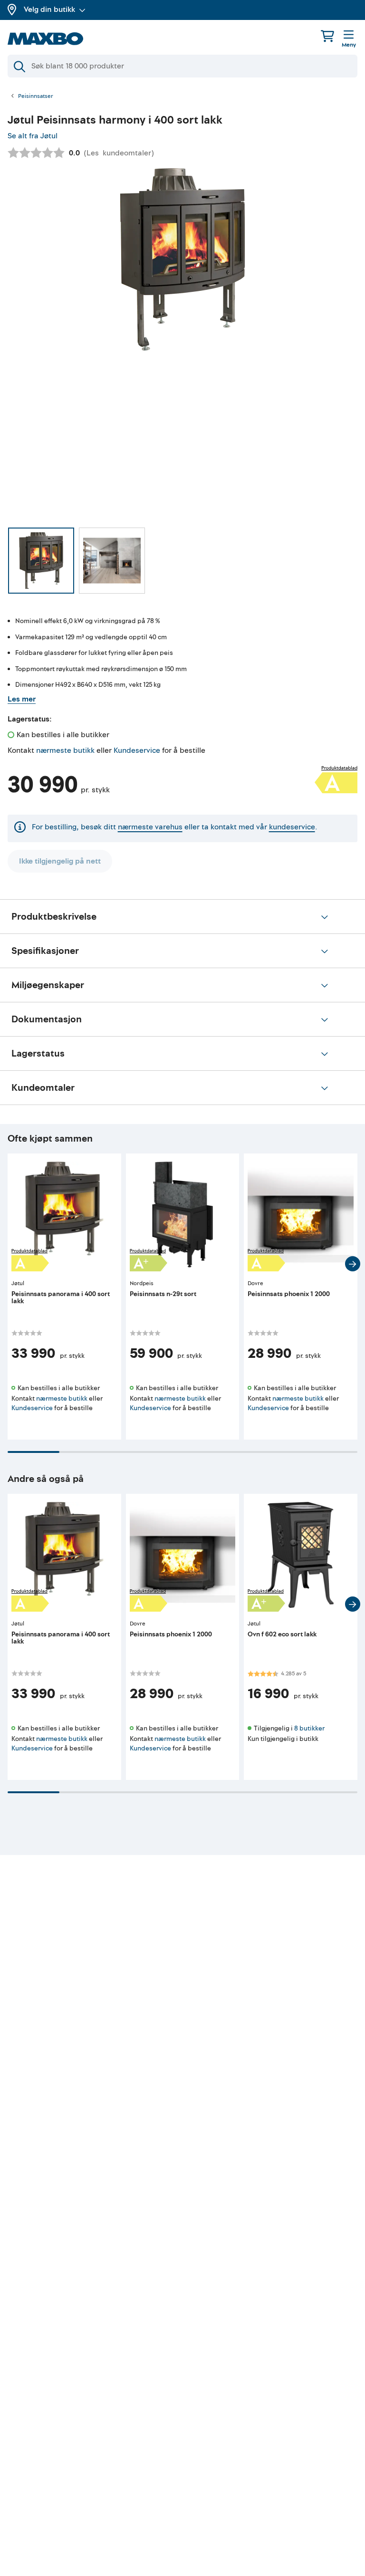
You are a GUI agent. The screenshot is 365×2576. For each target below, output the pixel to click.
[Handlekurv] (327, 36)
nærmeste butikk (65, 750)
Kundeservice (137, 750)
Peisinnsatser (36, 96)
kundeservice (292, 827)
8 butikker (309, 1728)
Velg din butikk (49, 10)
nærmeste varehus (150, 827)
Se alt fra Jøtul (33, 136)
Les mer (22, 699)
